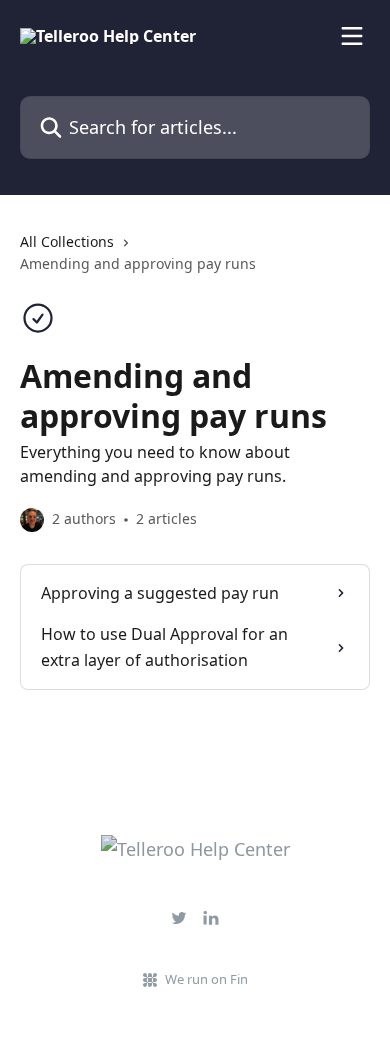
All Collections (67, 241)
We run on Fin (206, 979)
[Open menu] (352, 36)
